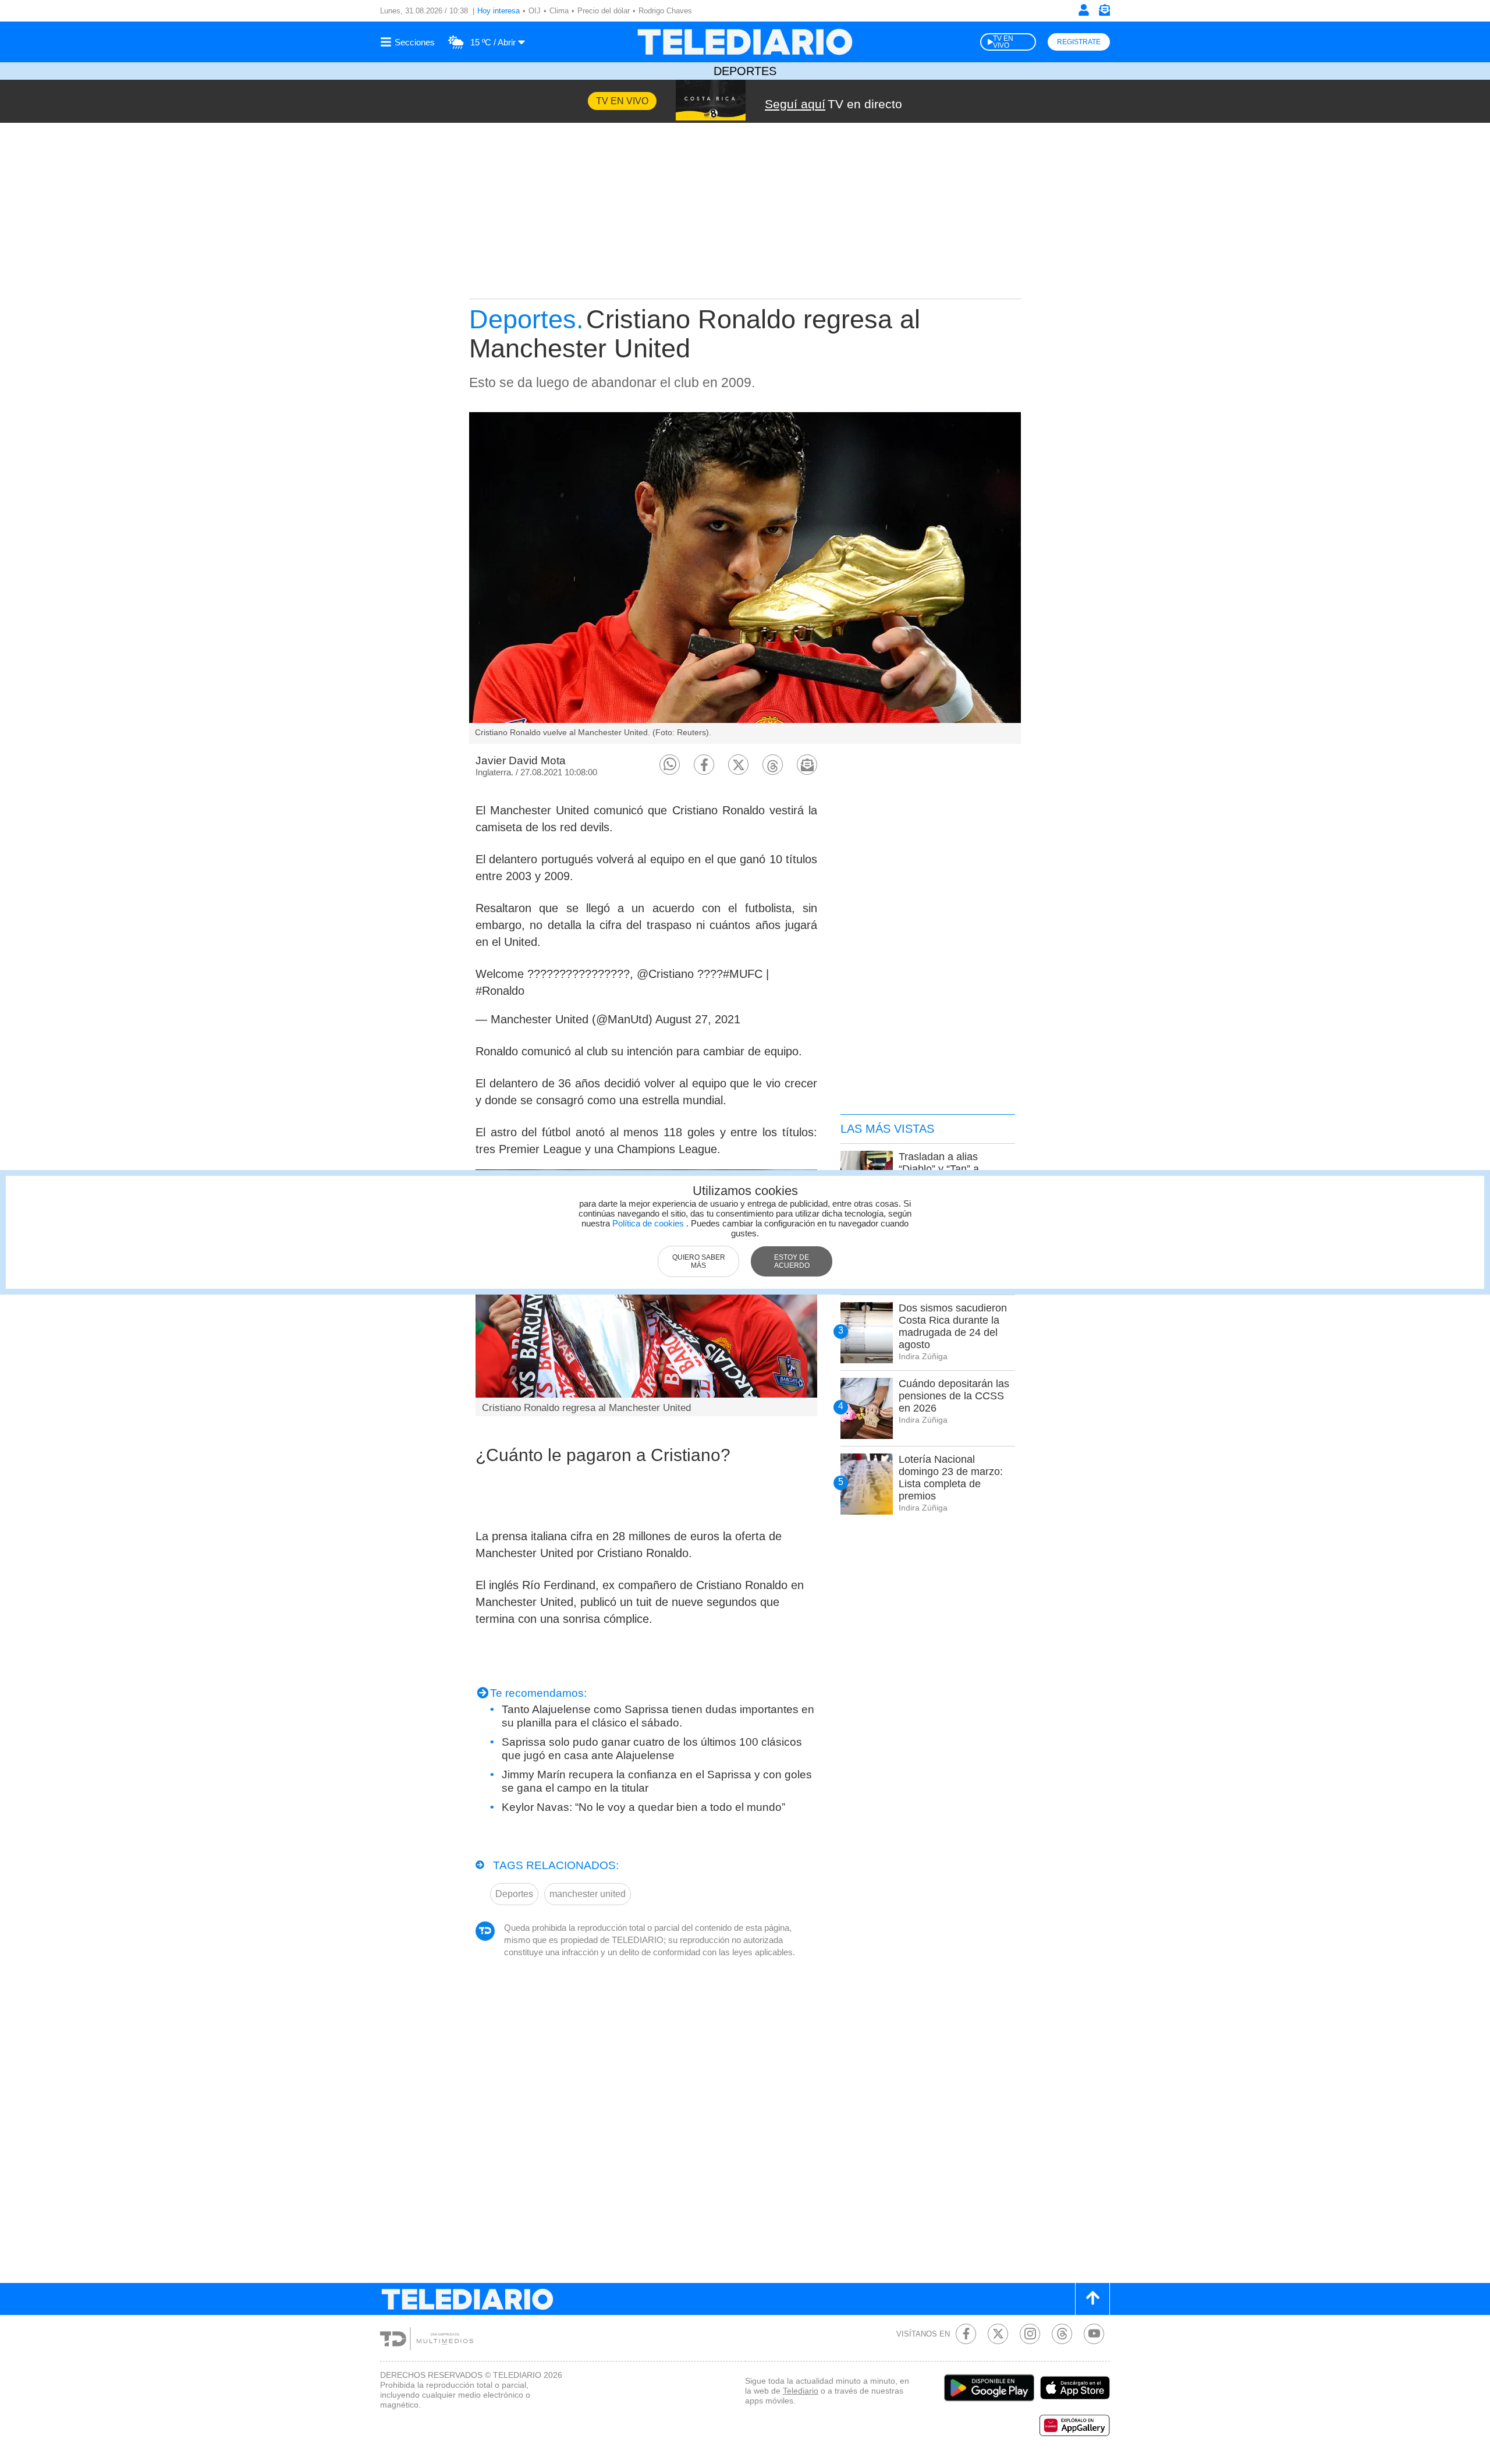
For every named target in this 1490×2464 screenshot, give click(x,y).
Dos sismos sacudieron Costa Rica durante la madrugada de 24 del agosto (953, 1326)
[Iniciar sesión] (1084, 10)
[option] (745, 578)
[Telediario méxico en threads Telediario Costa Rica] (1062, 2334)
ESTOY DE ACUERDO (792, 1261)
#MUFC (743, 974)
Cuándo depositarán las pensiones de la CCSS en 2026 (954, 1396)
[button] (670, 765)
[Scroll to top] (1092, 2299)
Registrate (1079, 42)
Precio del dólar (604, 11)
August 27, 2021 (698, 1019)
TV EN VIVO (1003, 42)
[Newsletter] (1104, 13)
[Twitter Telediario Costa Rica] (998, 2334)
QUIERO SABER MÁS (699, 1261)
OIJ (535, 11)
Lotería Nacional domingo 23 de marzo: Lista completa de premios (951, 1478)
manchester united (588, 1894)
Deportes (745, 71)
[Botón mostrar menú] (409, 42)
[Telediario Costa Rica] (745, 42)
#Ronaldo (500, 991)
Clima (559, 11)
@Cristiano (665, 974)
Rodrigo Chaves (665, 11)
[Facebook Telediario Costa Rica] (966, 2334)
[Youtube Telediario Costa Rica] (1094, 2334)
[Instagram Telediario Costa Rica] (1030, 2334)
